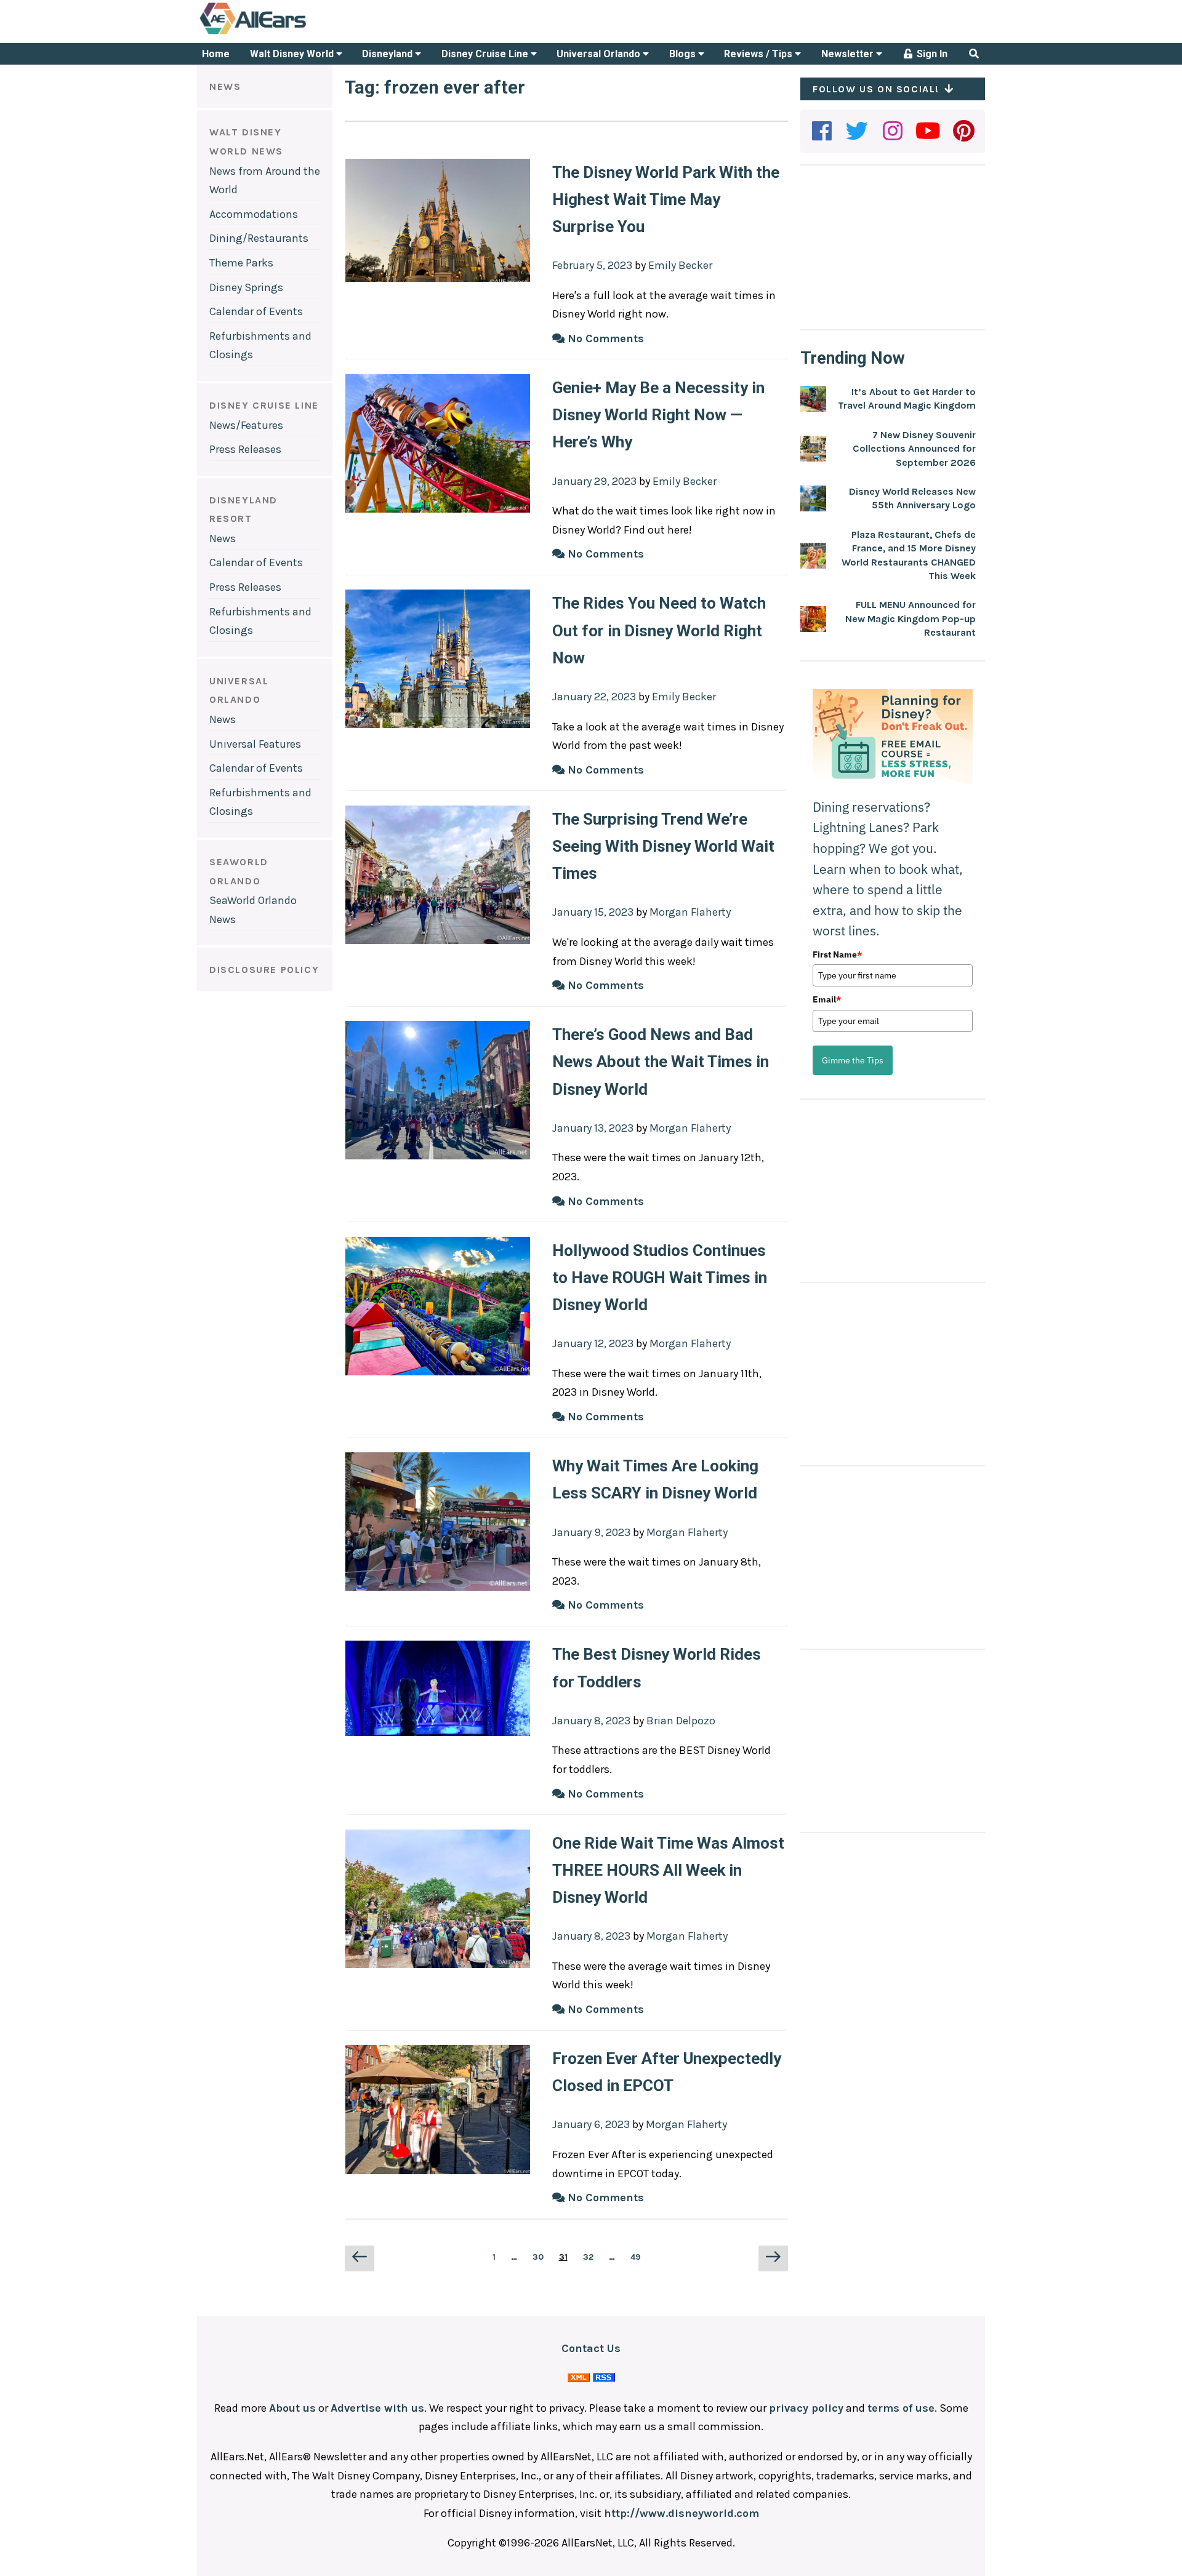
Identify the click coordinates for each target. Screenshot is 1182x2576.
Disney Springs (246, 287)
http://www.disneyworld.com (681, 2513)
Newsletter (849, 54)
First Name (837, 954)
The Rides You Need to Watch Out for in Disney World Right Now (659, 630)
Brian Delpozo (681, 1721)
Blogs (684, 54)
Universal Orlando (600, 54)
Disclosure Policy (264, 970)
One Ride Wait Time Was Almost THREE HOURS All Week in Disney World (668, 1870)
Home (216, 54)
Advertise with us (377, 2408)
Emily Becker (680, 265)
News (223, 538)
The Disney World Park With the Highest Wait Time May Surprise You (666, 199)
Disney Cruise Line (486, 54)
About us (292, 2408)
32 (591, 2257)
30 (541, 2257)
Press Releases (245, 449)
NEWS (225, 86)
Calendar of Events (256, 311)
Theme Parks (241, 263)
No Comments (604, 338)
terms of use (901, 2408)
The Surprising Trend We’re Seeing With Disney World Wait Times (663, 846)
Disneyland (388, 54)
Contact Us (591, 2348)
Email (827, 999)
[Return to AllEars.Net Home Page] (291, 33)
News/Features (246, 425)
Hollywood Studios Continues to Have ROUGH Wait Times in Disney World (660, 1278)
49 (638, 2257)
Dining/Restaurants (259, 238)
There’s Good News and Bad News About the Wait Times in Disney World (661, 1062)
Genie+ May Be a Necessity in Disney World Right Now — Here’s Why (658, 415)
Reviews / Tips (759, 54)
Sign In (931, 54)
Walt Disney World (293, 54)
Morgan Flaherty (690, 912)
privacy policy (806, 2408)
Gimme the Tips (853, 1060)
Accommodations (254, 214)
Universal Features (255, 744)
